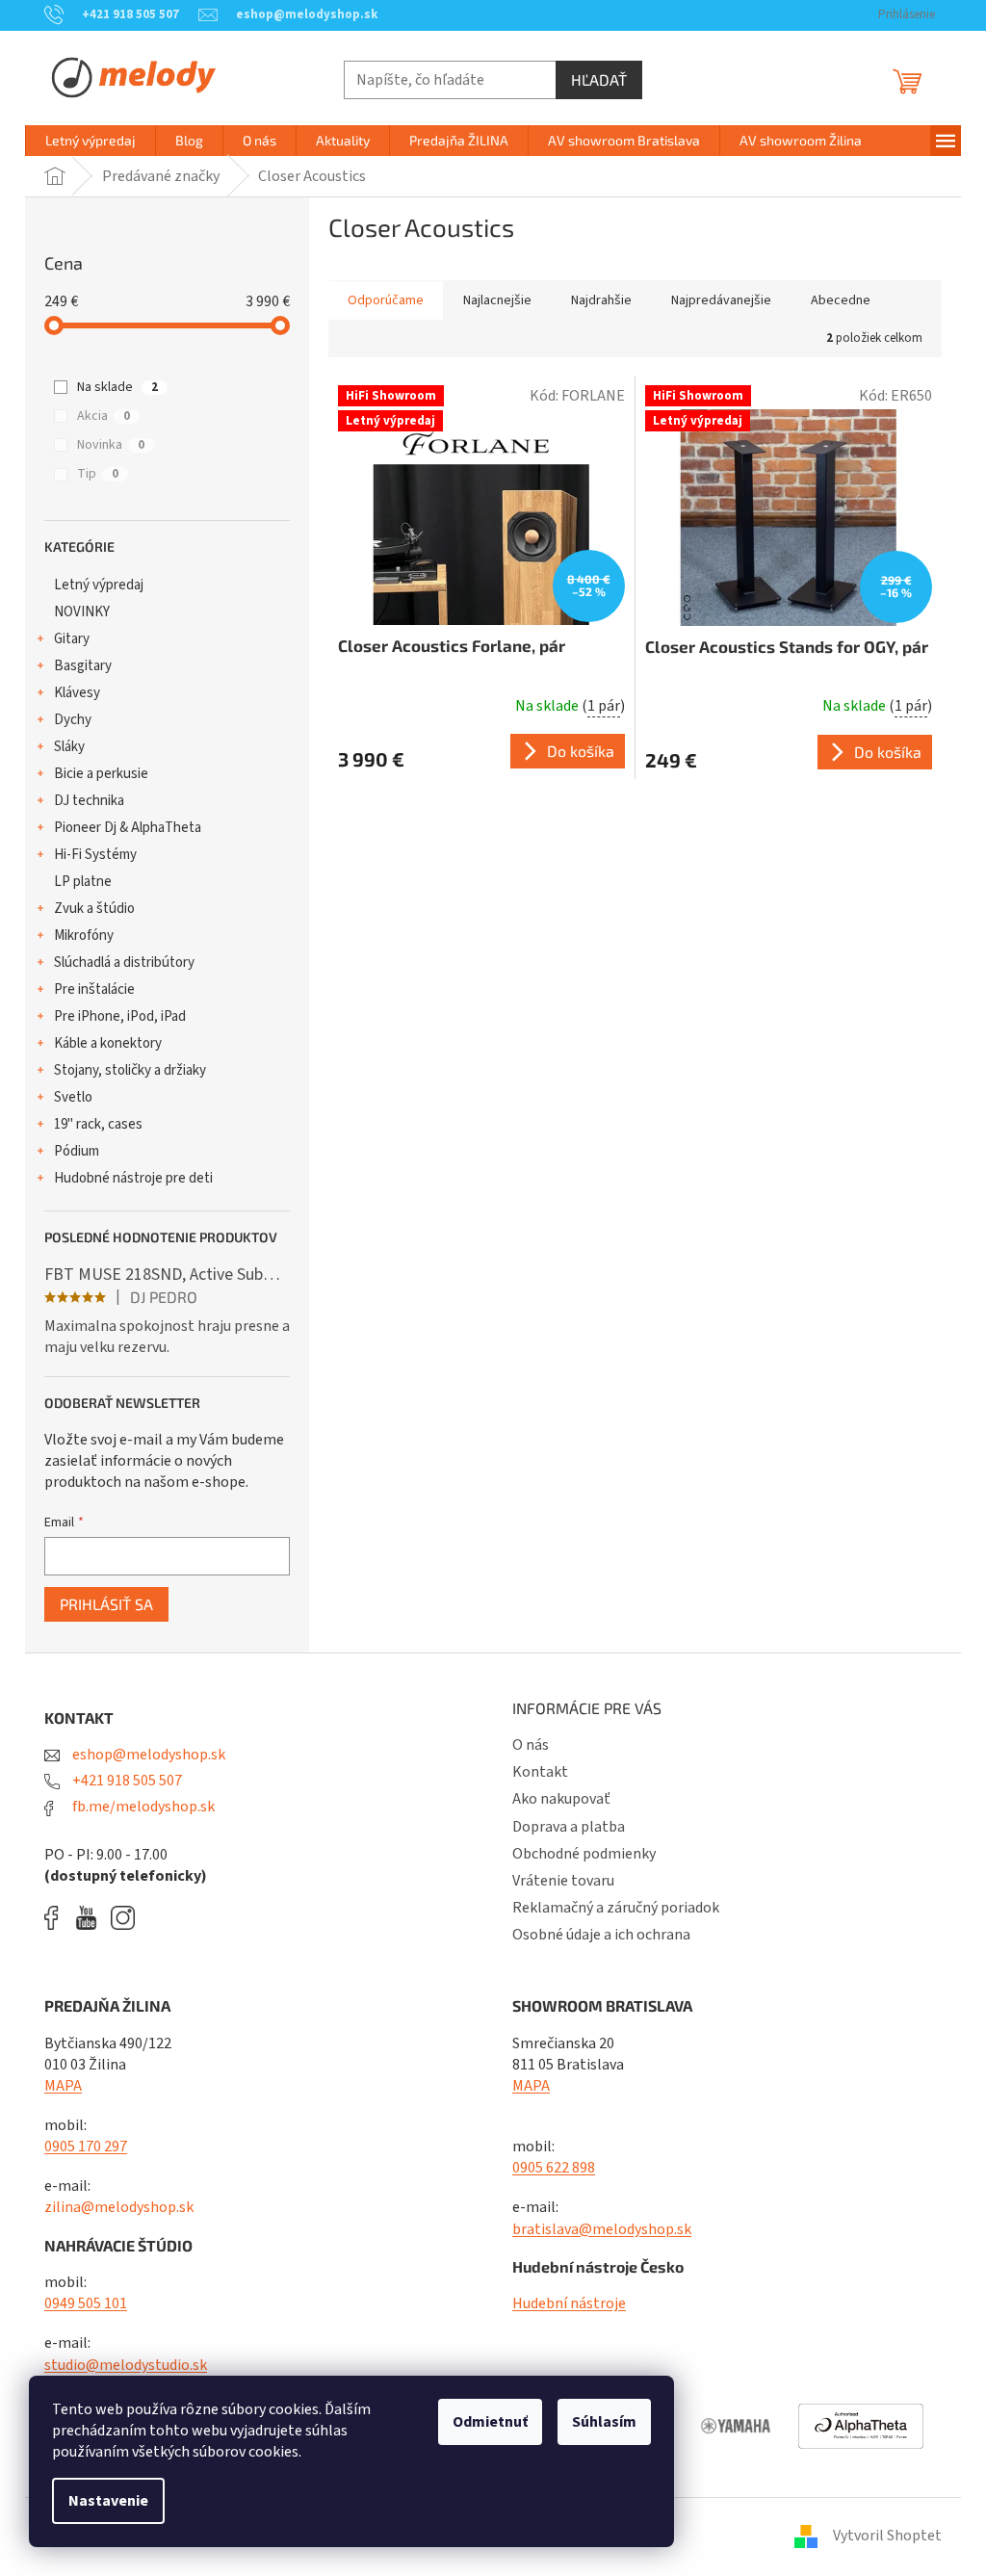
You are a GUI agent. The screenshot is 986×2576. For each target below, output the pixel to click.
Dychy (73, 720)
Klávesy (77, 693)
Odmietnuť (490, 2422)
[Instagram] (123, 1918)
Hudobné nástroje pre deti (133, 1178)
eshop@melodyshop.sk (147, 1755)
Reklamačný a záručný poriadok (616, 1908)
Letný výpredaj (99, 585)
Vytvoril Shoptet (887, 2536)
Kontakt (540, 1772)
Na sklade (117, 387)
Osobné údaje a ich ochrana (601, 1935)
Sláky (69, 747)
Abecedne (841, 300)
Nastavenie (108, 2501)
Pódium (77, 1151)
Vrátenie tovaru (563, 1881)
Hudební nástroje (569, 2303)
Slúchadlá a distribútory (124, 963)
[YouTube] (91, 1918)
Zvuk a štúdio (94, 909)
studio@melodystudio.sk (126, 2365)
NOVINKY (82, 612)
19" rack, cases (98, 1124)
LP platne (83, 882)
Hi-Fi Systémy (95, 855)
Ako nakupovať (561, 1799)
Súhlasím (604, 2422)
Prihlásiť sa (106, 1604)
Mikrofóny (84, 936)
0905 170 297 (86, 2147)
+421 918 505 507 (126, 1781)
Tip (98, 474)
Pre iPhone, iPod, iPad (120, 1016)
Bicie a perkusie (101, 774)
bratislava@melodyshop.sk (602, 2229)
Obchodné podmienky (584, 1854)
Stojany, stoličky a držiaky (130, 1070)
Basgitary (83, 666)
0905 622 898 (554, 2168)
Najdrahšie (601, 300)
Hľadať (599, 79)
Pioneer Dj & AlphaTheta (128, 828)
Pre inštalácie (94, 989)
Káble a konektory (108, 1043)
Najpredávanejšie (721, 300)
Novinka (111, 445)
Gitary (72, 639)
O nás (531, 1745)
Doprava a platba (569, 1827)
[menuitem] (91, 141)
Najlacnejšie (497, 300)
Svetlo (73, 1097)
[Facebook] (58, 1918)
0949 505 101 (86, 2303)
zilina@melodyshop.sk (119, 2207)
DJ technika (89, 801)
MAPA (63, 2086)
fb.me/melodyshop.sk (142, 1807)
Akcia (104, 416)
